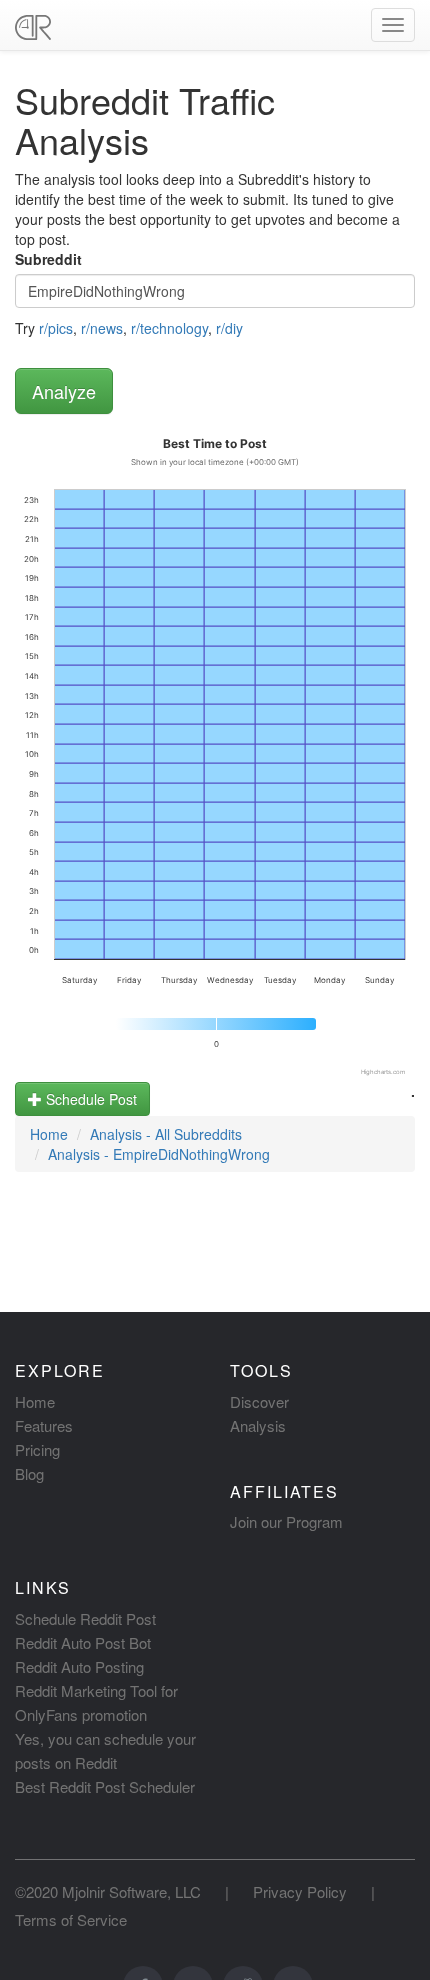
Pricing (37, 1449)
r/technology (169, 328)
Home (49, 1134)
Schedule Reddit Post (85, 1618)
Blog (29, 1473)
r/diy (229, 328)
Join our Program (286, 1521)
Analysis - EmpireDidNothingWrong (159, 1154)
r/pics (56, 328)
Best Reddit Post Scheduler (105, 1786)
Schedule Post (89, 1099)
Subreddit (48, 259)
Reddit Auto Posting (79, 1666)
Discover (259, 1401)
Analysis (258, 1425)
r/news (102, 328)
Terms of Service (71, 1919)
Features (44, 1425)
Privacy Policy (300, 1891)
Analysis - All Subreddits (166, 1134)
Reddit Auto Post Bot (83, 1642)
